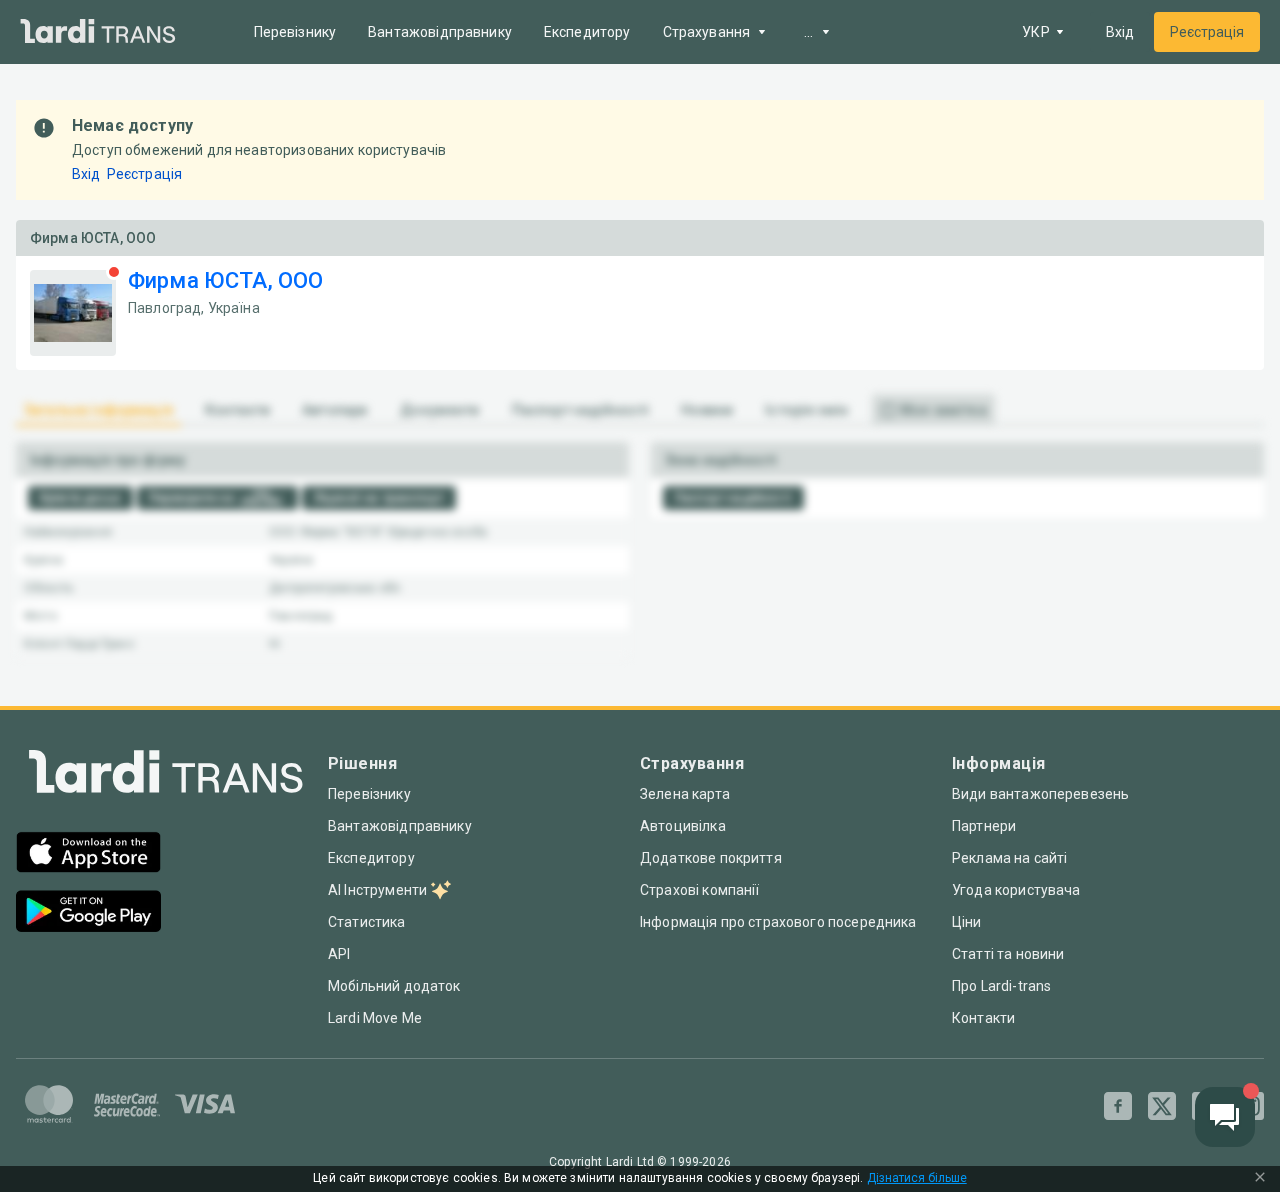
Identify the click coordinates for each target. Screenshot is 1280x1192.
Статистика (367, 922)
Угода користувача (1016, 890)
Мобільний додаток (394, 986)
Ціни (967, 922)
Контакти (983, 1018)
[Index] (166, 776)
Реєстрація (1207, 32)
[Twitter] (1162, 1106)
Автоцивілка (683, 826)
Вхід (1120, 32)
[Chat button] (1225, 1117)
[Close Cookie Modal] (1260, 1179)
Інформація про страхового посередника (778, 922)
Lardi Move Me (375, 1018)
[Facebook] (1118, 1106)
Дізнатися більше (917, 1178)
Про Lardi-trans (1001, 986)
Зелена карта (685, 794)
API (339, 954)
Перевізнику (295, 32)
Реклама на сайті (1009, 858)
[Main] (98, 32)
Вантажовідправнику (440, 32)
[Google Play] (88, 913)
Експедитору (587, 32)
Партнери (984, 826)
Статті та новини (1008, 954)
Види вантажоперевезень (1040, 794)
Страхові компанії (700, 890)
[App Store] (88, 854)
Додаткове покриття (711, 858)
